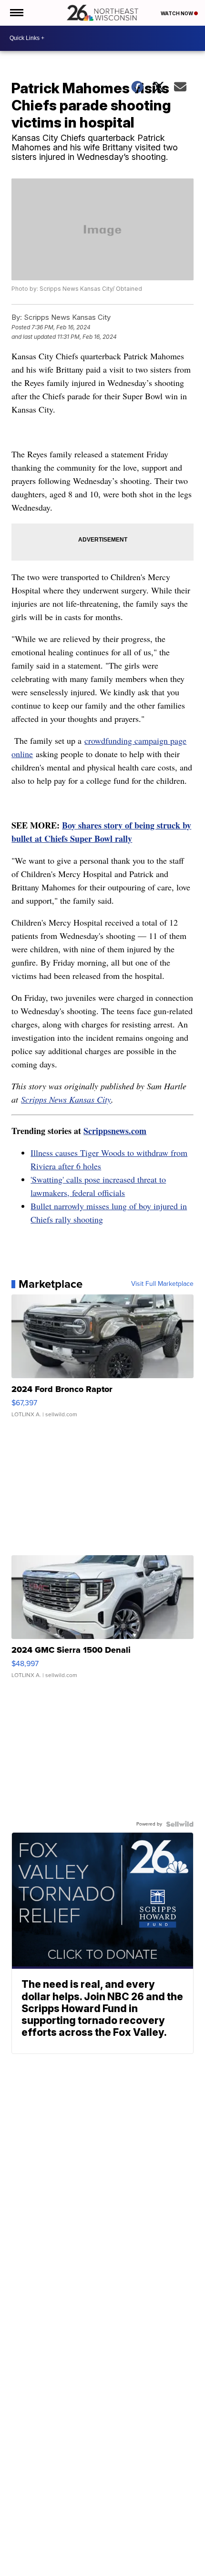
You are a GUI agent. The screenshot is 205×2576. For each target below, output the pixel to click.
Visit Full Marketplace (162, 1284)
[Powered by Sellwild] (180, 1824)
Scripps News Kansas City (66, 1099)
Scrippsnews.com (115, 1131)
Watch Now (177, 13)
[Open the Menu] (16, 13)
